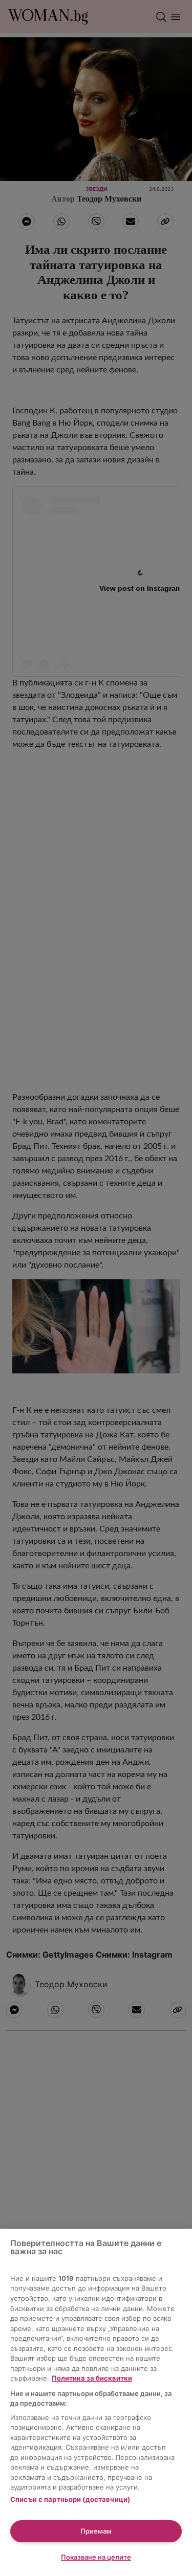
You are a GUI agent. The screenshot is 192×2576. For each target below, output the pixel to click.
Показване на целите (96, 2557)
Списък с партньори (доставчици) (70, 2499)
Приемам (96, 2531)
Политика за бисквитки (92, 2378)
